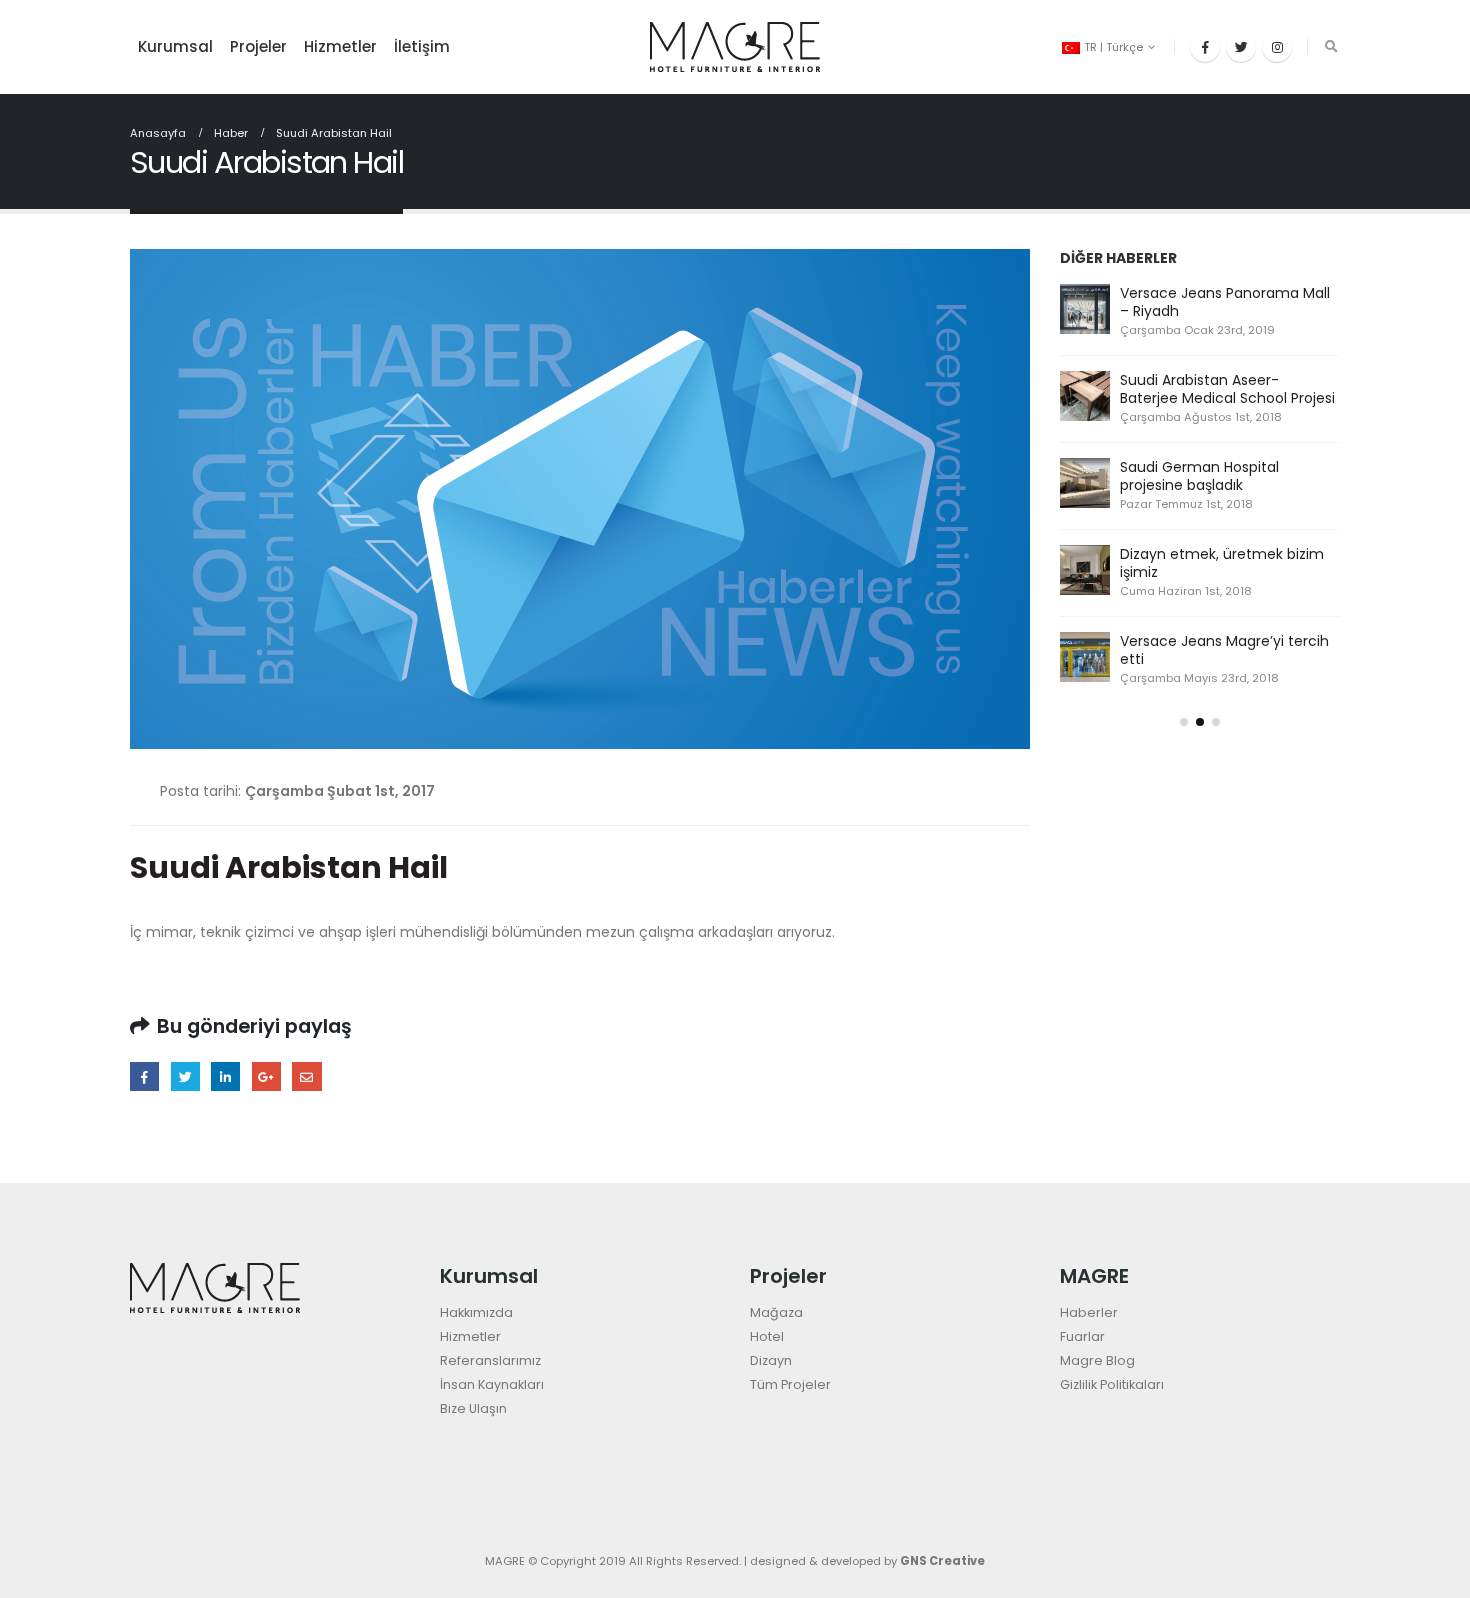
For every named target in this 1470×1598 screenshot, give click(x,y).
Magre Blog (1097, 1360)
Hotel (767, 1336)
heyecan (185, 1076)
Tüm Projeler (790, 1384)
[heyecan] (1241, 47)
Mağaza (776, 1312)
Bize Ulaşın (473, 1408)
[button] (1184, 722)
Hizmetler (340, 46)
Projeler (258, 46)
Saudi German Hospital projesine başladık (1199, 476)
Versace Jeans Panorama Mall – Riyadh (1225, 302)
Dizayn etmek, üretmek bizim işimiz (1222, 563)
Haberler (1089, 1312)
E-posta (306, 1076)
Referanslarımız (490, 1360)
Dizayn (771, 1360)
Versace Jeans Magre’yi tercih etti (1224, 650)
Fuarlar (1082, 1336)
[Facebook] (1205, 47)
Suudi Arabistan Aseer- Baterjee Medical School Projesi (1227, 389)
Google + (266, 1076)
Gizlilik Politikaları (1112, 1384)
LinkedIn (225, 1076)
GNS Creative (942, 1561)
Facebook (144, 1076)
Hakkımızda (476, 1312)
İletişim (422, 46)
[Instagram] (1277, 47)
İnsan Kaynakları (492, 1384)
